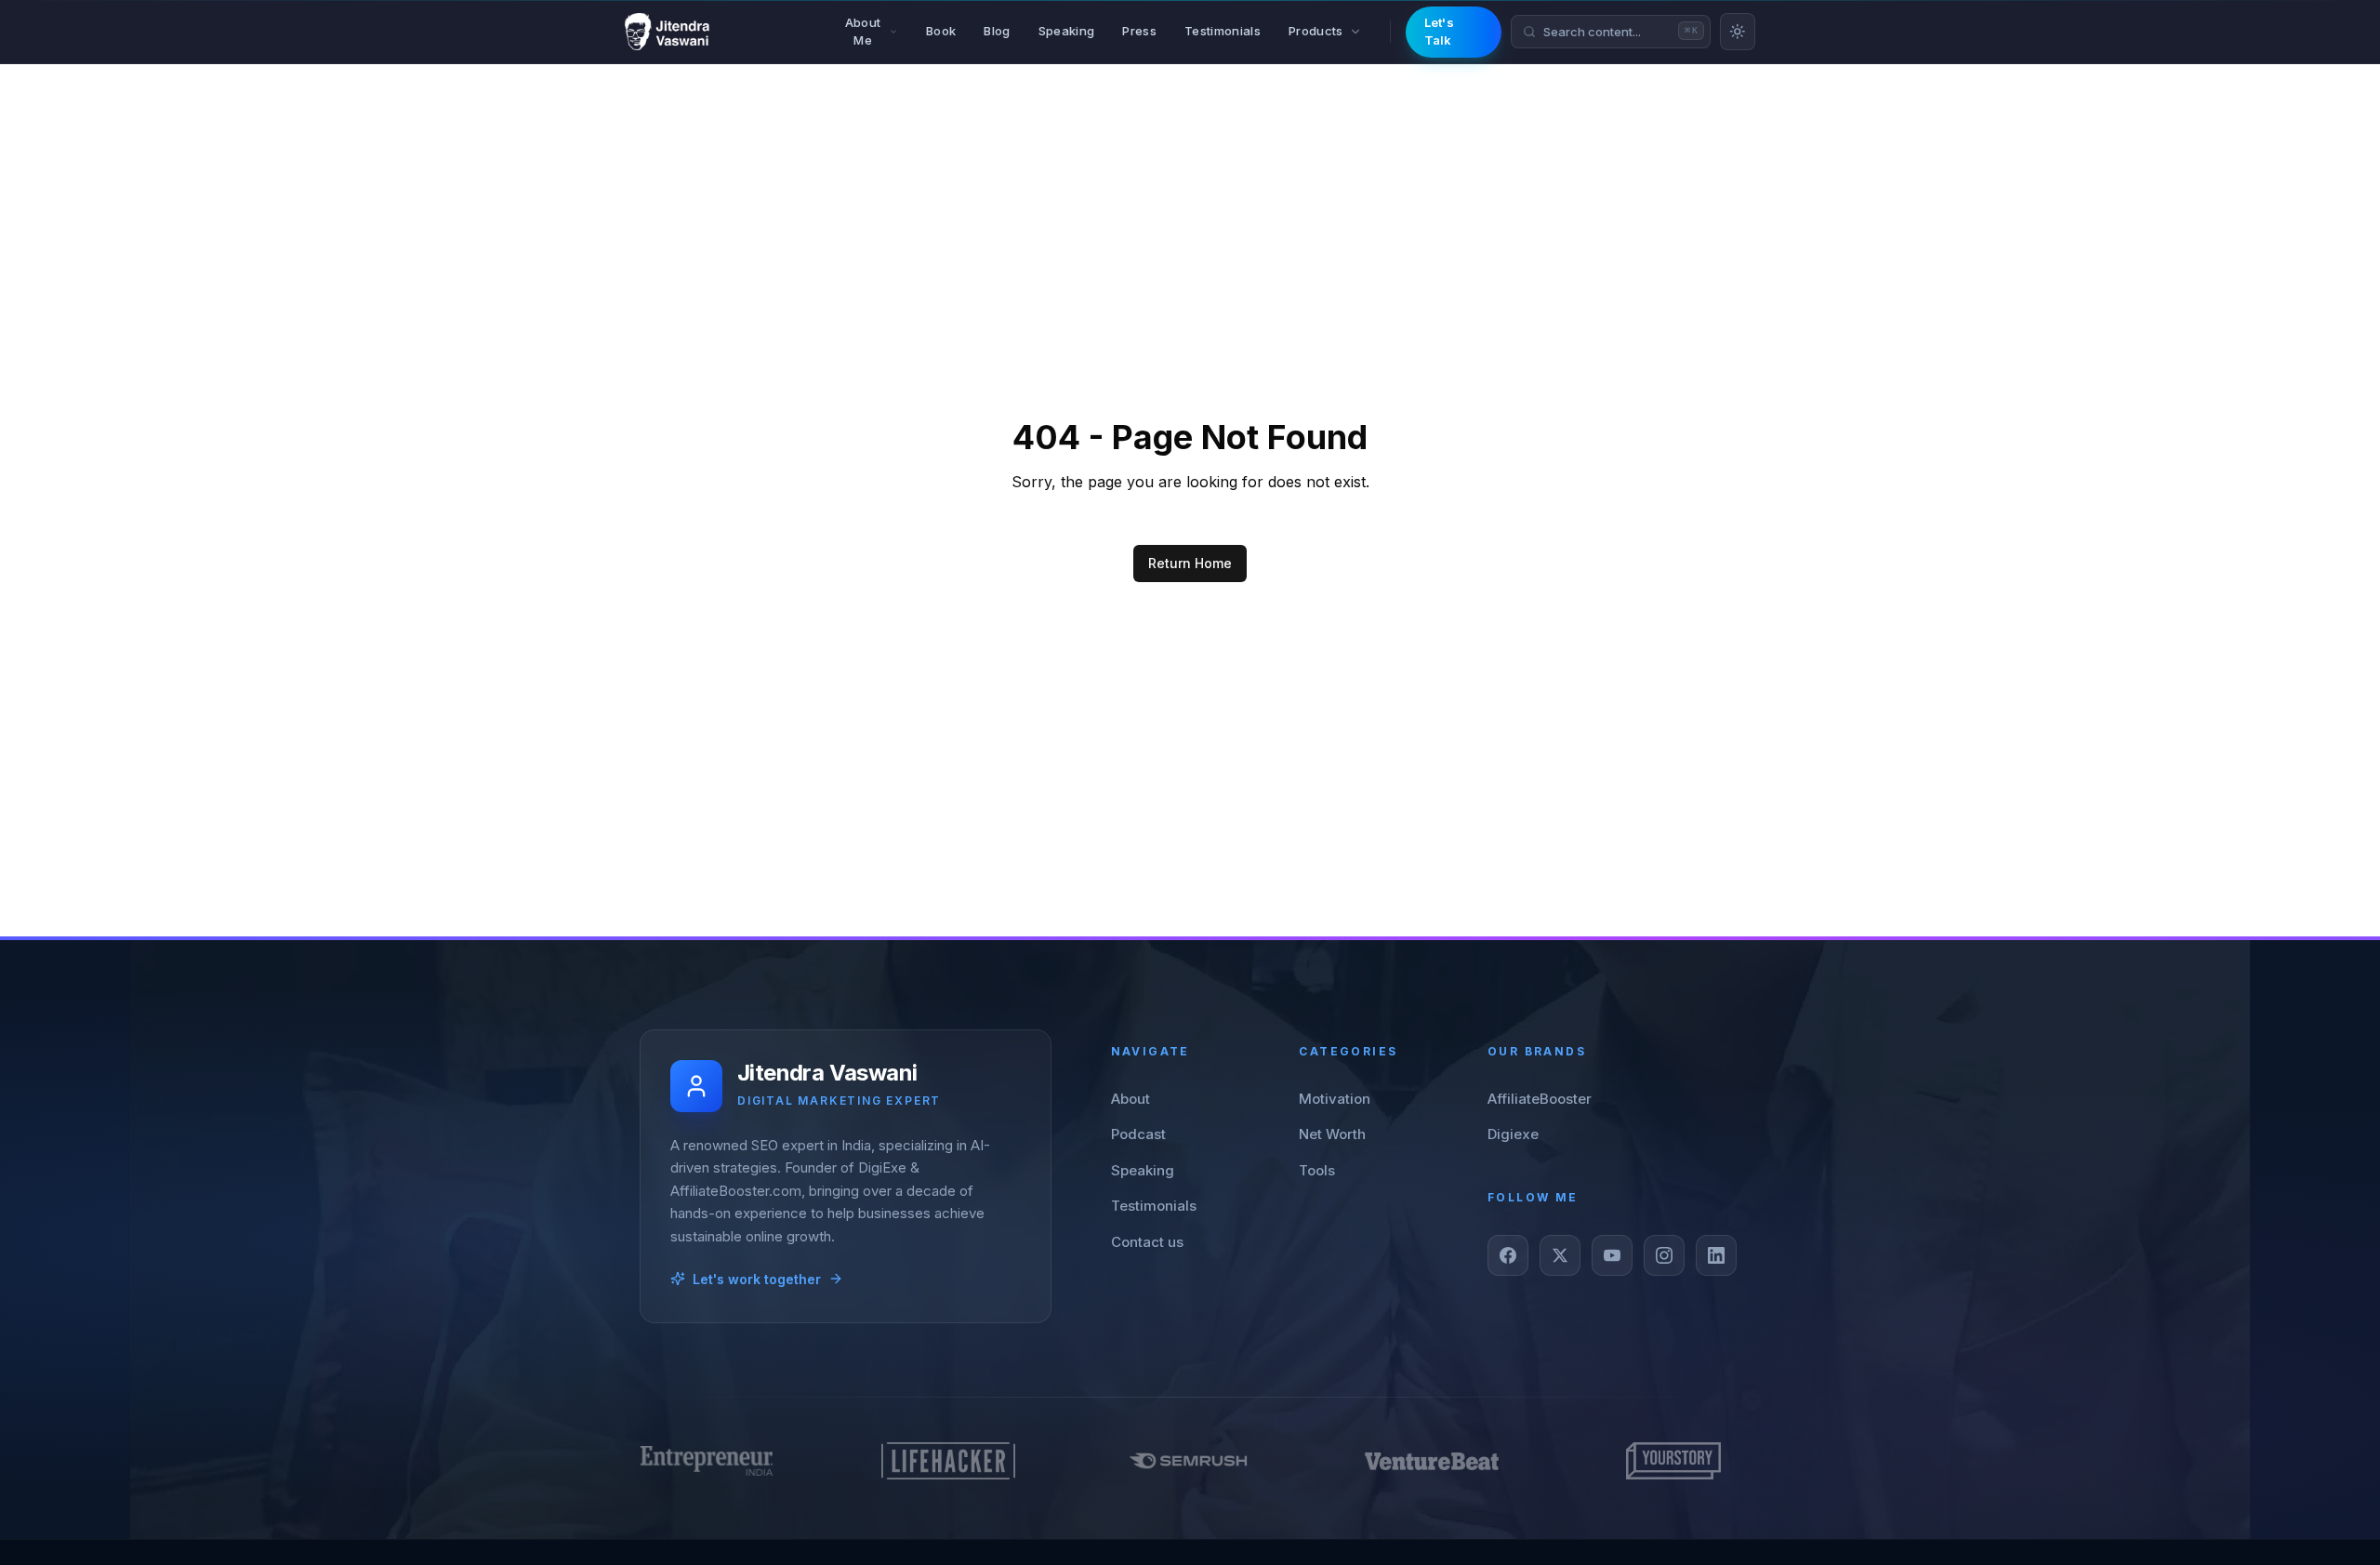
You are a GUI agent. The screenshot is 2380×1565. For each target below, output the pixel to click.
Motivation (1335, 1099)
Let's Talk (1440, 32)
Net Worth (1332, 1134)
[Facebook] (1508, 1255)
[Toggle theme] (1738, 32)
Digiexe (1513, 1134)
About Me (863, 32)
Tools (1317, 1170)
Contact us (1147, 1242)
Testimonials (1223, 31)
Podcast (1138, 1134)
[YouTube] (1612, 1255)
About (1130, 1099)
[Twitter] (1560, 1255)
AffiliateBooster (1540, 1099)
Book (941, 31)
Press (1139, 31)
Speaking (1067, 31)
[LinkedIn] (1716, 1255)
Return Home (1190, 563)
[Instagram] (1664, 1255)
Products (1316, 31)
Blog (997, 31)
